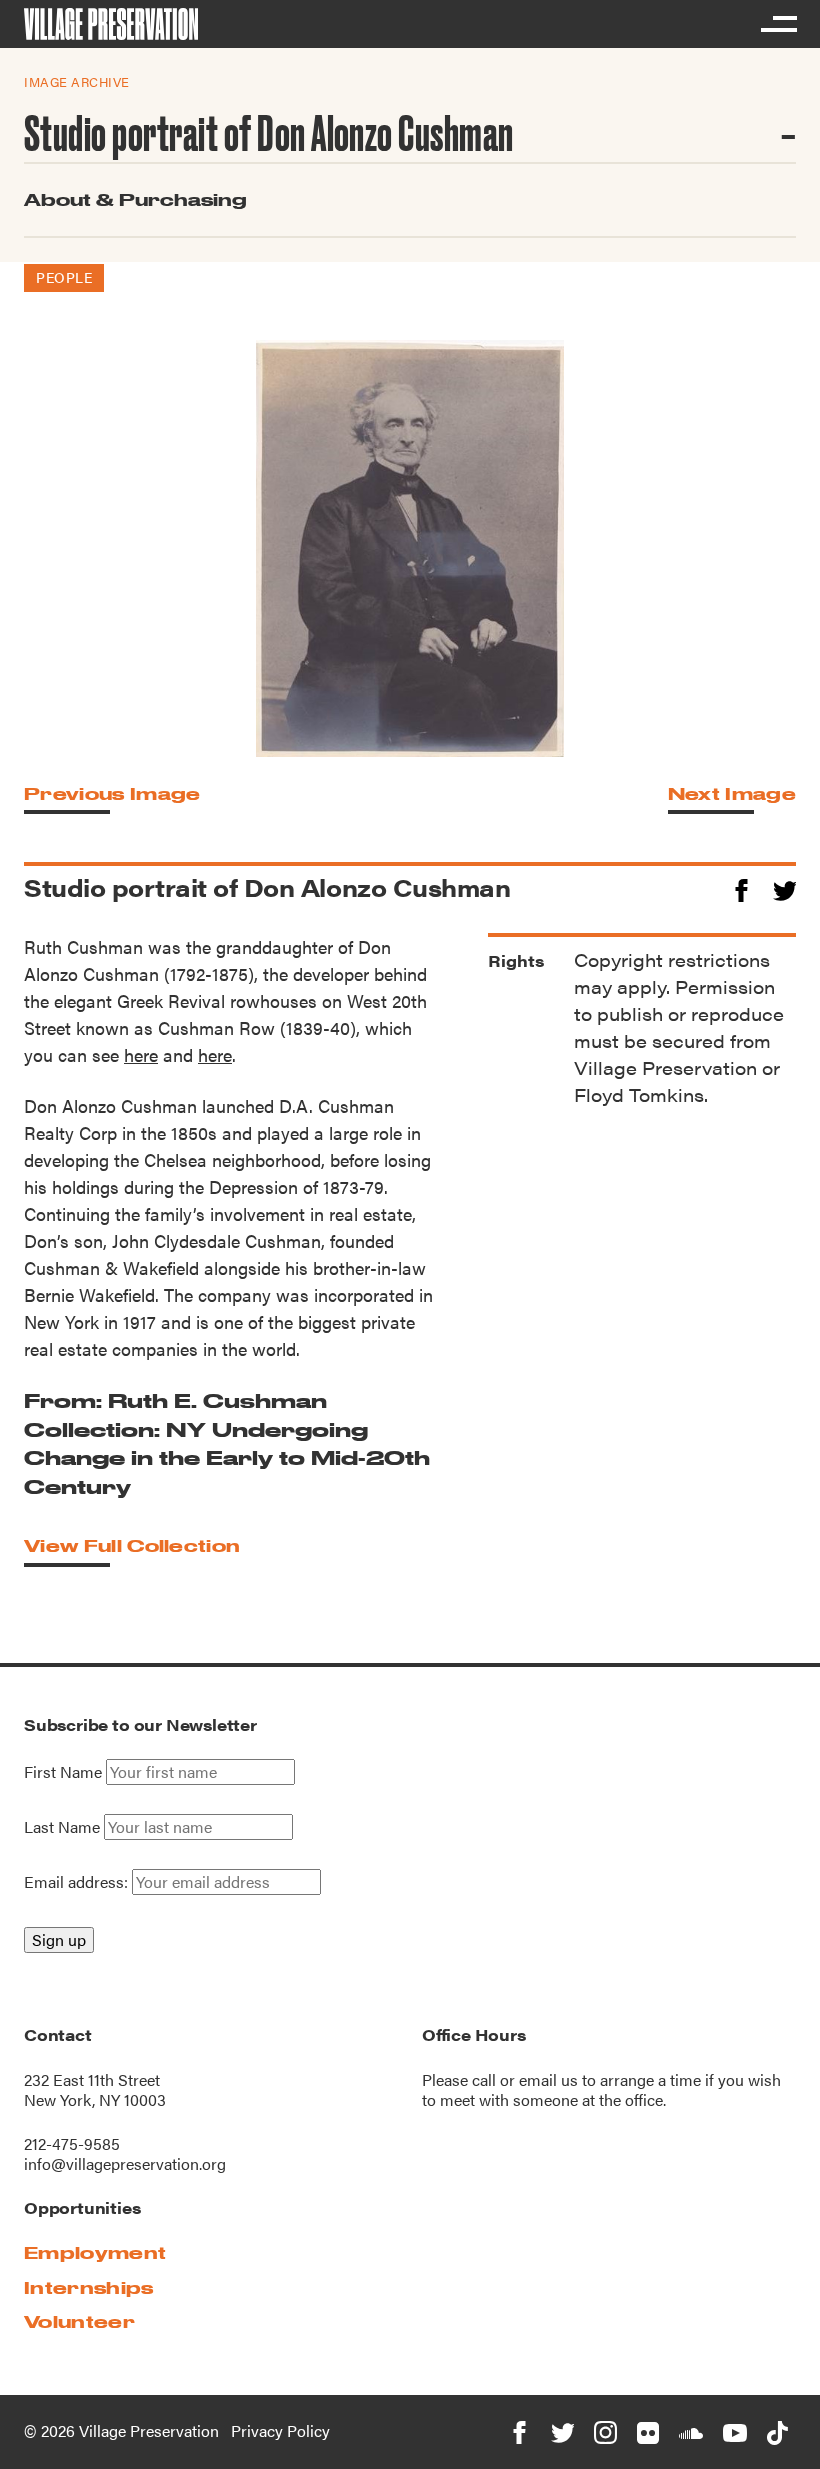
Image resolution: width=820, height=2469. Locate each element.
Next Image (732, 793)
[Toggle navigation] (778, 24)
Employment (95, 2252)
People (64, 277)
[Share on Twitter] (784, 887)
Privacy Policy (280, 2430)
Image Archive (77, 81)
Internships (89, 2287)
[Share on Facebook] (741, 887)
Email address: (78, 1881)
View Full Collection (132, 1545)
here (141, 1054)
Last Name (62, 1827)
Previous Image (112, 793)
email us (548, 2079)
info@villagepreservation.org (125, 2163)
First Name (63, 1772)
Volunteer (79, 2321)
